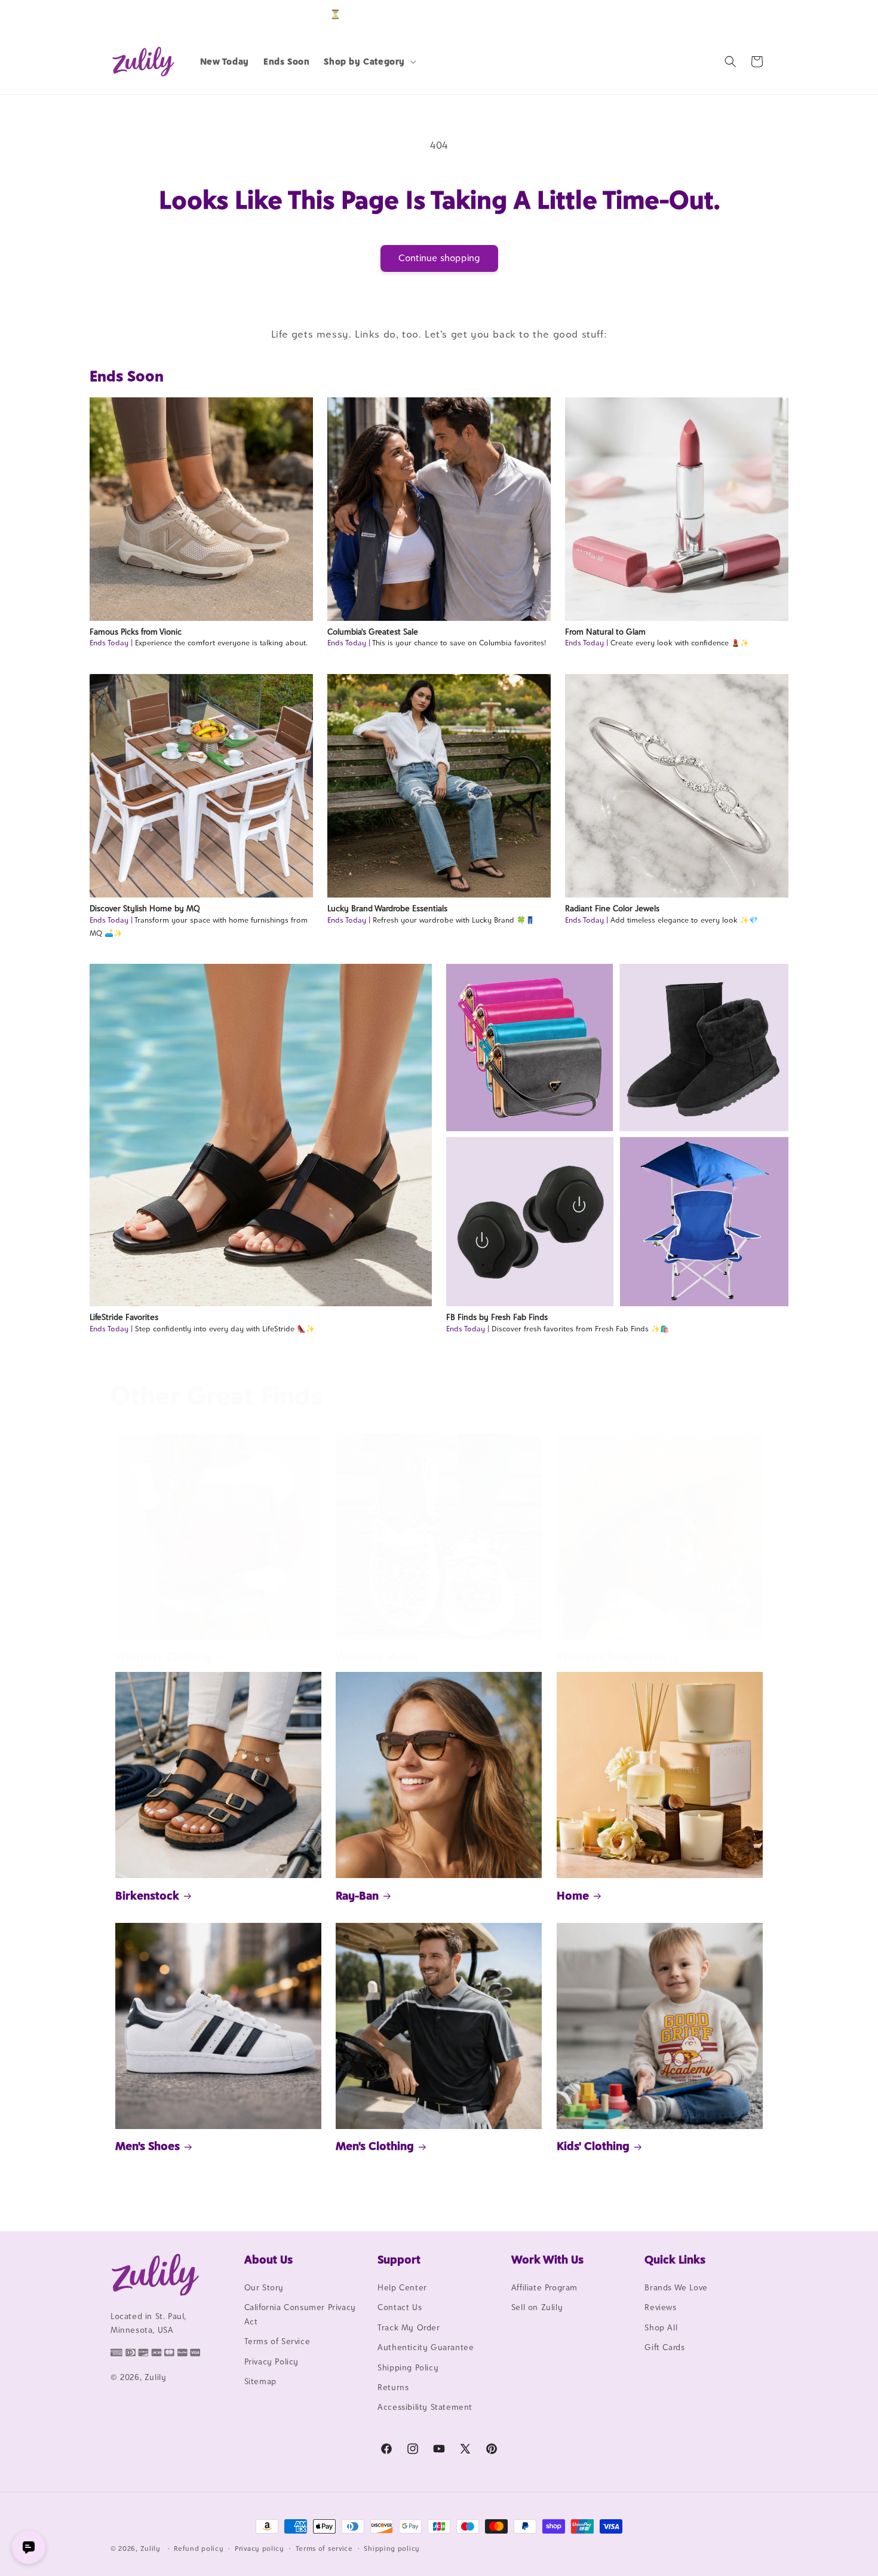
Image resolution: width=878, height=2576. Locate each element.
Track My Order (409, 2327)
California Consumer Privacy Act (300, 2314)
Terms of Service (277, 2341)
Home (573, 1895)
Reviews (660, 2307)
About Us (268, 2259)
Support (399, 2259)
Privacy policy (260, 2549)
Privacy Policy (271, 2361)
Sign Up (749, 14)
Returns (393, 2387)
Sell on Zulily (537, 2307)
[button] (369, 62)
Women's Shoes (377, 1656)
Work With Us (547, 2259)
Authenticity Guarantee (426, 2347)
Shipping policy (392, 2549)
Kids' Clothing (593, 2146)
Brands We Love (676, 2287)
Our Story (264, 2287)
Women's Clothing (163, 1656)
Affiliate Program (544, 2287)
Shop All (661, 2327)
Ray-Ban (357, 1895)
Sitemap (260, 2381)
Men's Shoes (148, 2146)
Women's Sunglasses (611, 1656)
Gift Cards (664, 2347)
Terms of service (324, 2549)
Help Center (402, 2287)
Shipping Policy (408, 2367)
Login (712, 14)
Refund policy (199, 2549)
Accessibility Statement (425, 2407)
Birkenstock (147, 1895)
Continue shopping (439, 258)
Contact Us (400, 2307)
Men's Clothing (375, 2146)
